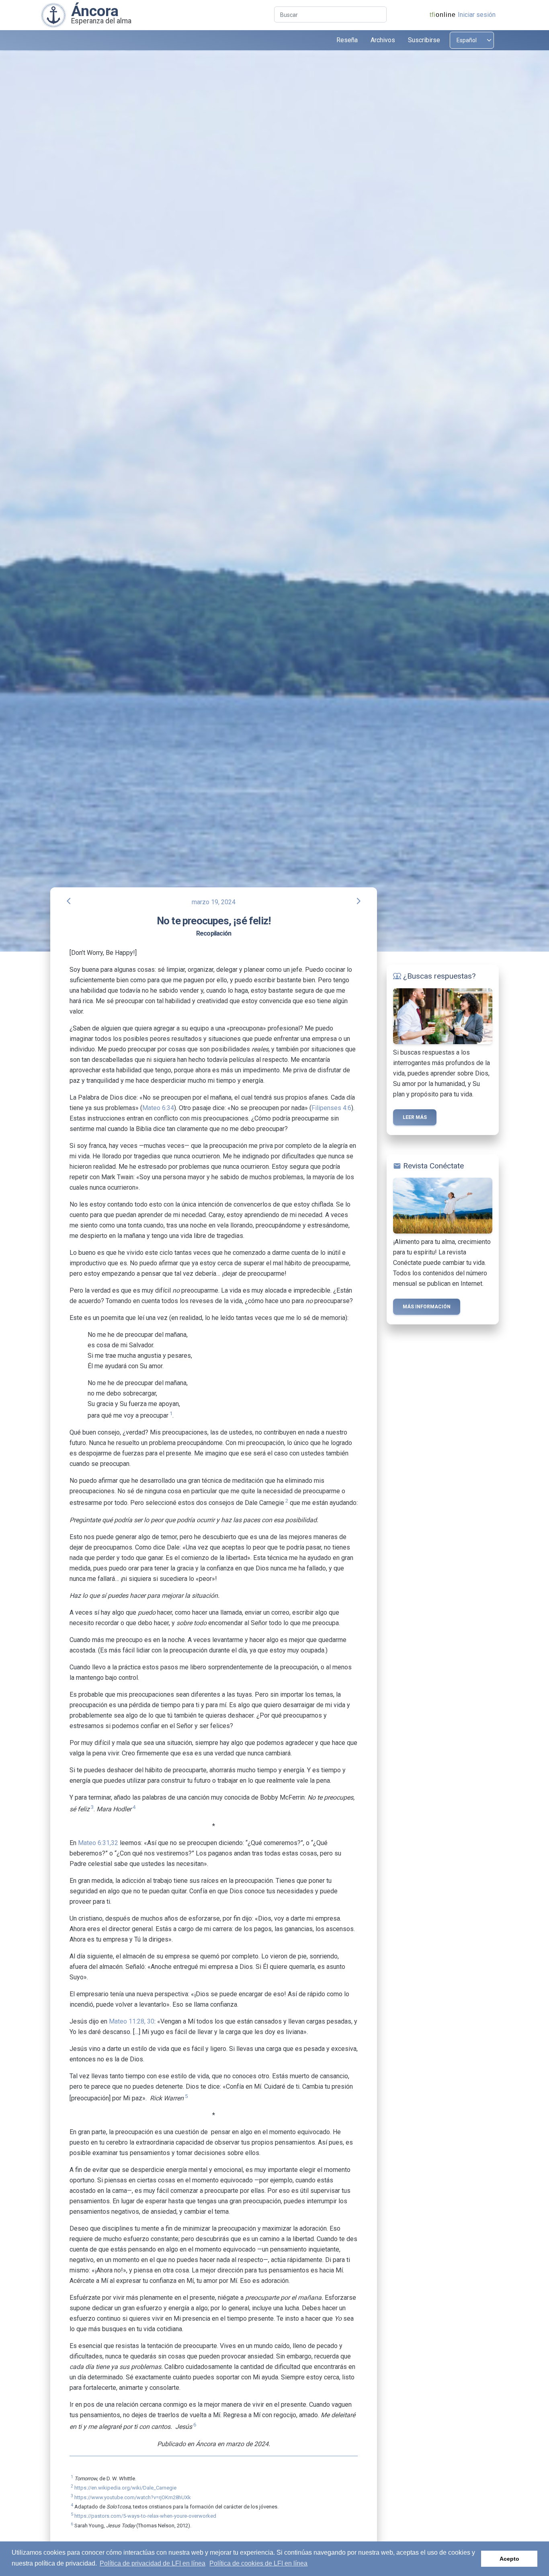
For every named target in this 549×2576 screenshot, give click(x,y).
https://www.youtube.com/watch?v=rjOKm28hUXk (133, 2497)
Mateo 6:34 (158, 1108)
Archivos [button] (383, 40)
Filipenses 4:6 (331, 1108)
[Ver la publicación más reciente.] (53, 15)
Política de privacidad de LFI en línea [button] (153, 2563)
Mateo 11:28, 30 (132, 2021)
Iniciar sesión (477, 15)
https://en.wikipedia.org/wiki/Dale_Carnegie (125, 2488)
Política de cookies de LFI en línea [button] (258, 2563)
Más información (427, 1307)
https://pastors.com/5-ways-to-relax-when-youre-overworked (145, 2516)
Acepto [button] (509, 2559)
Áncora (95, 11)
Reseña (347, 40)
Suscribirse (424, 40)
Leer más (415, 1117)
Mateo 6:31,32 (98, 1843)
